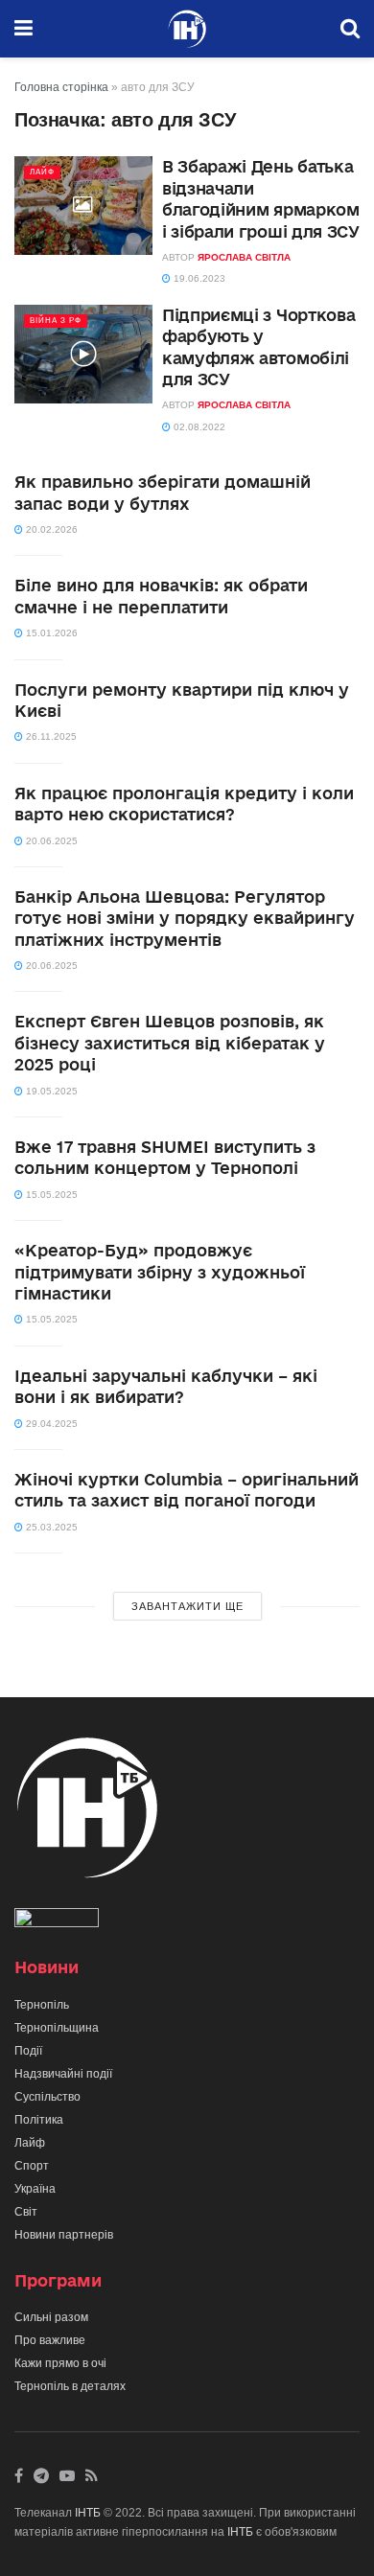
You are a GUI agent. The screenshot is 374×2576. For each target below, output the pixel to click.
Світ (26, 2212)
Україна (35, 2189)
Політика (39, 2120)
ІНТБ (88, 2513)
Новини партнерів (64, 2235)
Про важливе (50, 2340)
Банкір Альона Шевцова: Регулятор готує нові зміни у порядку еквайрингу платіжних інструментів (185, 918)
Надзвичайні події (63, 2074)
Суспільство (47, 2097)
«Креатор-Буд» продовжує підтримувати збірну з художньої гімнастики (160, 1272)
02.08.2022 (198, 427)
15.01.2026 (50, 633)
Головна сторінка (61, 87)
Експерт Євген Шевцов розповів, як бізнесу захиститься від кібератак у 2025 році (170, 1043)
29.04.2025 (50, 1424)
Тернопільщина (57, 2028)
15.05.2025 (50, 1195)
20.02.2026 (50, 529)
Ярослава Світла (244, 257)
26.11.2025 (50, 736)
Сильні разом (51, 2317)
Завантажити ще (187, 1606)
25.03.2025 (50, 1527)
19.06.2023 (198, 278)
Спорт (32, 2166)
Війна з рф (56, 321)
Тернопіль (42, 2005)
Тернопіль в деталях (70, 2386)
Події (28, 2051)
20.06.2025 (50, 841)
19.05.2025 (50, 1091)
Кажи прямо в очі (60, 2363)
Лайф (42, 172)
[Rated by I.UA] (57, 1921)
